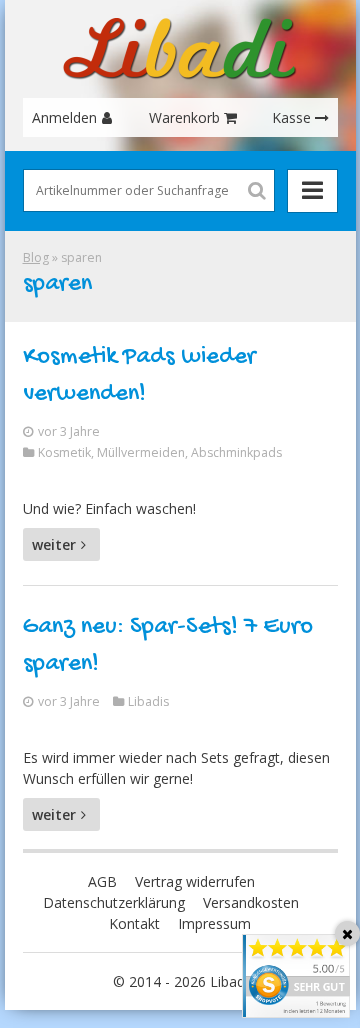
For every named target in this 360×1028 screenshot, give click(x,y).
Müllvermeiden (141, 452)
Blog (36, 257)
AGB (102, 881)
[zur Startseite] (180, 49)
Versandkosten (251, 902)
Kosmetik (64, 452)
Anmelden (64, 117)
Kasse (291, 117)
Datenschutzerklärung (114, 902)
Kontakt (134, 923)
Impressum (214, 923)
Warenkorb (184, 117)
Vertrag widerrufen (195, 881)
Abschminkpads (236, 452)
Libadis (148, 701)
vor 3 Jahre (69, 431)
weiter (54, 544)
